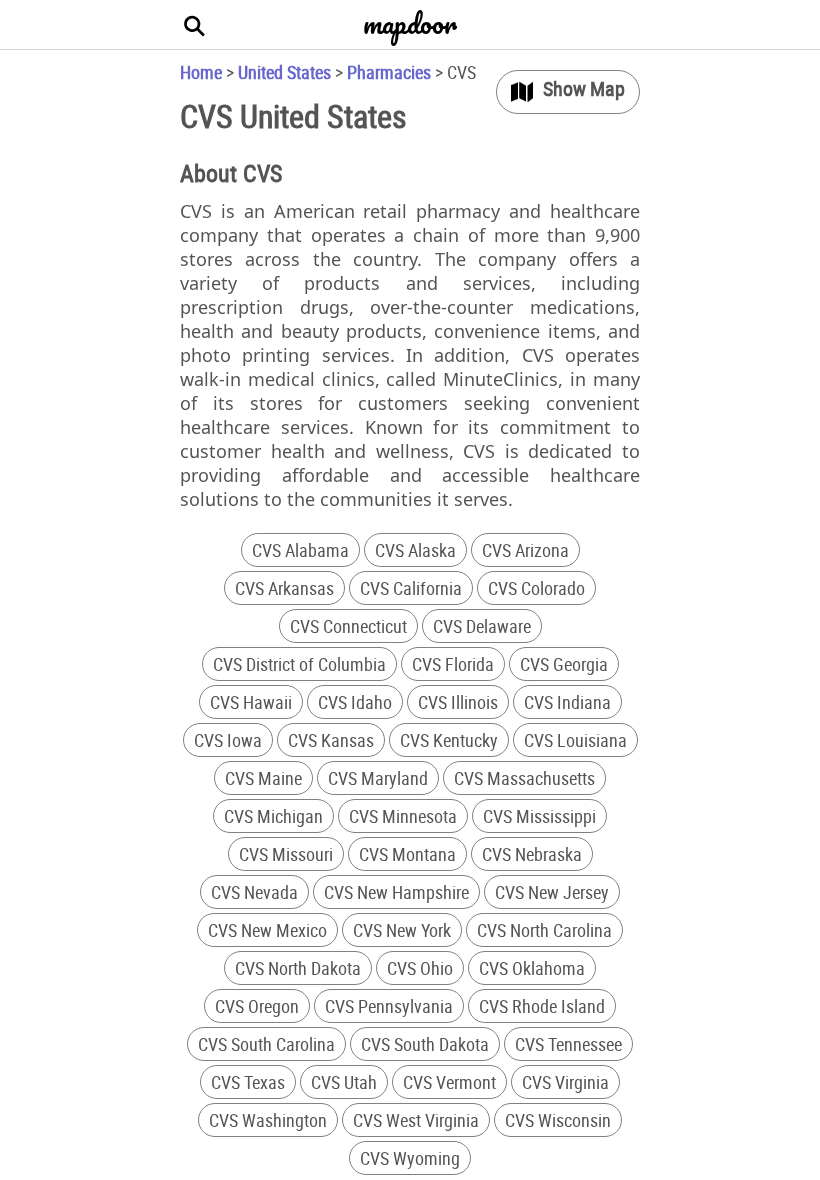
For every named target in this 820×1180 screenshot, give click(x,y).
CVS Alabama (300, 550)
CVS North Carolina (544, 930)
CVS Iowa (228, 740)
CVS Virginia (565, 1082)
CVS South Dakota (425, 1044)
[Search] (195, 25)
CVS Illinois (458, 702)
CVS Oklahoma (532, 968)
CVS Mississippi (539, 816)
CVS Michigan (273, 816)
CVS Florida (453, 664)
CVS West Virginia (416, 1120)
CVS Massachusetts (524, 778)
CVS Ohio (420, 968)
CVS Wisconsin (558, 1120)
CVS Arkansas (284, 588)
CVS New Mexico (267, 930)
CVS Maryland (378, 778)
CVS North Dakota (298, 968)
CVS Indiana (567, 702)
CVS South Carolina (266, 1044)
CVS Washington (268, 1120)
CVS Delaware (482, 626)
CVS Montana (407, 854)
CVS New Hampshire (396, 892)
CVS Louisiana (575, 740)
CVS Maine (263, 778)
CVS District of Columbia (299, 664)
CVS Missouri (286, 854)
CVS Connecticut (348, 626)
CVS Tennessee (568, 1044)
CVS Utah (344, 1082)
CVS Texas (248, 1082)
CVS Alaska (415, 550)
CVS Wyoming (410, 1158)
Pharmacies (389, 72)
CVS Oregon (257, 1006)
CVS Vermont (449, 1082)
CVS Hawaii (251, 702)
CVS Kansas (331, 740)
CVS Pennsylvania (389, 1006)
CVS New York (402, 930)
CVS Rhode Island (542, 1006)
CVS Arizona (525, 550)
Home (201, 72)
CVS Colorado (536, 588)
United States (284, 72)
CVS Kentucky (449, 740)
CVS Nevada (254, 892)
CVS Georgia (564, 664)
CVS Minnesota (403, 816)
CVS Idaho (355, 702)
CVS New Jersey (552, 892)
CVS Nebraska (532, 854)
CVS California (411, 588)
